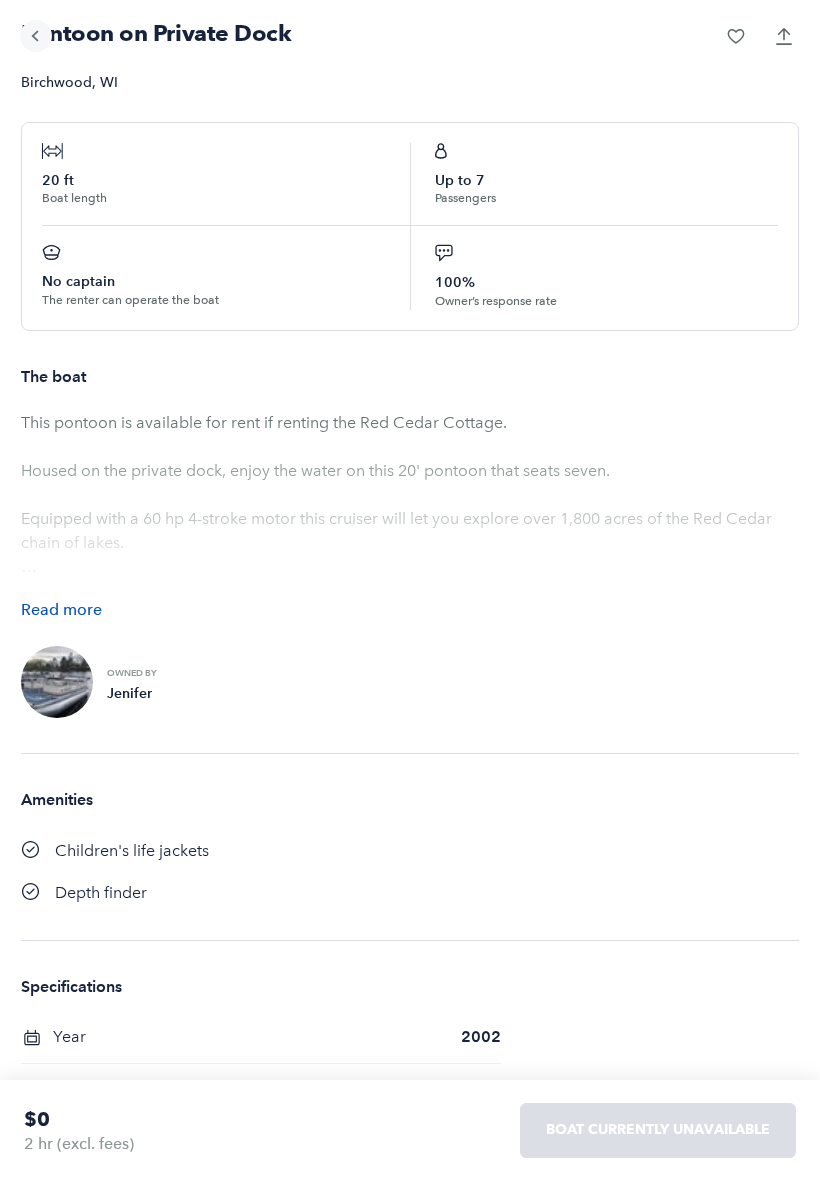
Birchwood (56, 82)
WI (109, 82)
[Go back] (36, 36)
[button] (736, 36)
